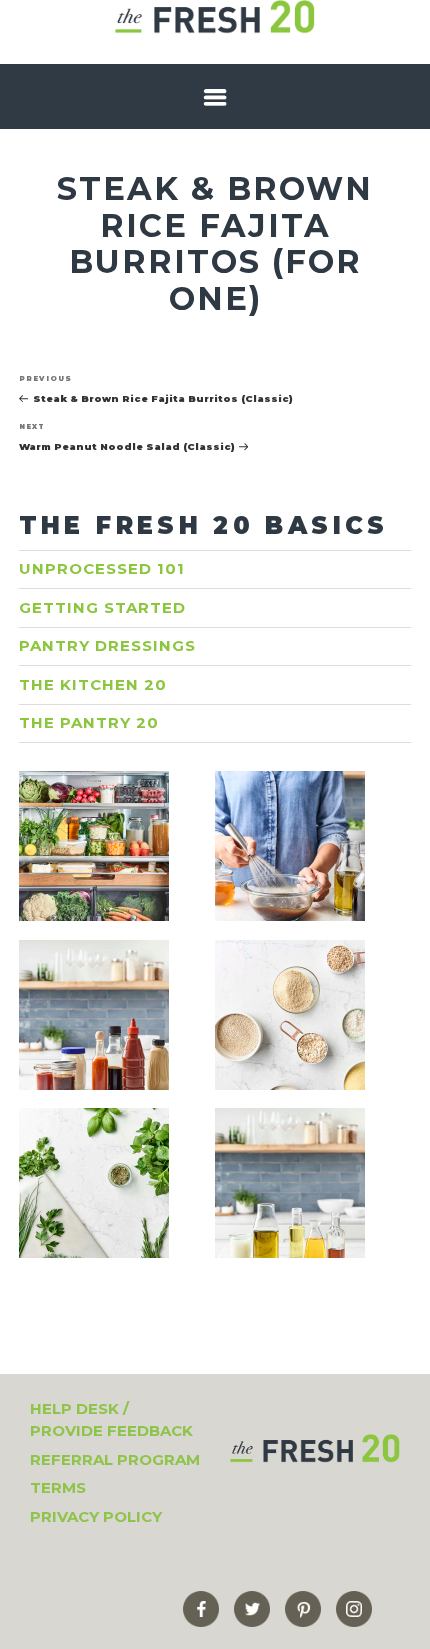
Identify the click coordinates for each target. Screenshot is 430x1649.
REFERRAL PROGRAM (115, 1459)
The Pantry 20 (89, 722)
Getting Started (102, 607)
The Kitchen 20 (93, 684)
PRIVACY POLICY (96, 1516)
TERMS (58, 1487)
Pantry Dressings (107, 645)
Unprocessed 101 (102, 568)
